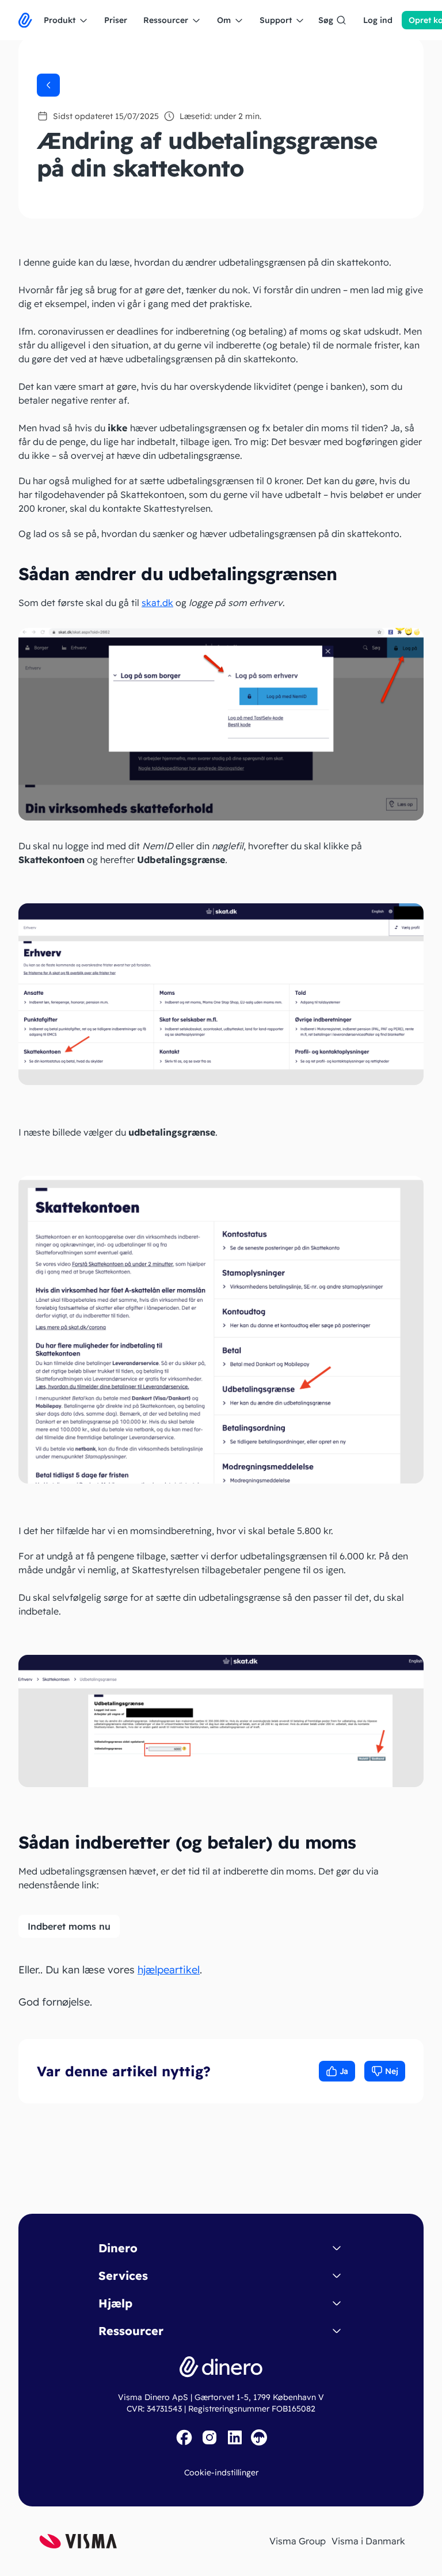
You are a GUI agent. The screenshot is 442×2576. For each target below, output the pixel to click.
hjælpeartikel (169, 1970)
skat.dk (157, 603)
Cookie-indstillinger (221, 2472)
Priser (116, 20)
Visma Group (298, 2541)
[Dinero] (25, 20)
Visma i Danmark (368, 2541)
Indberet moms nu (69, 1926)
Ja (344, 2071)
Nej (392, 2071)
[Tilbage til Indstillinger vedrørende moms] (48, 85)
